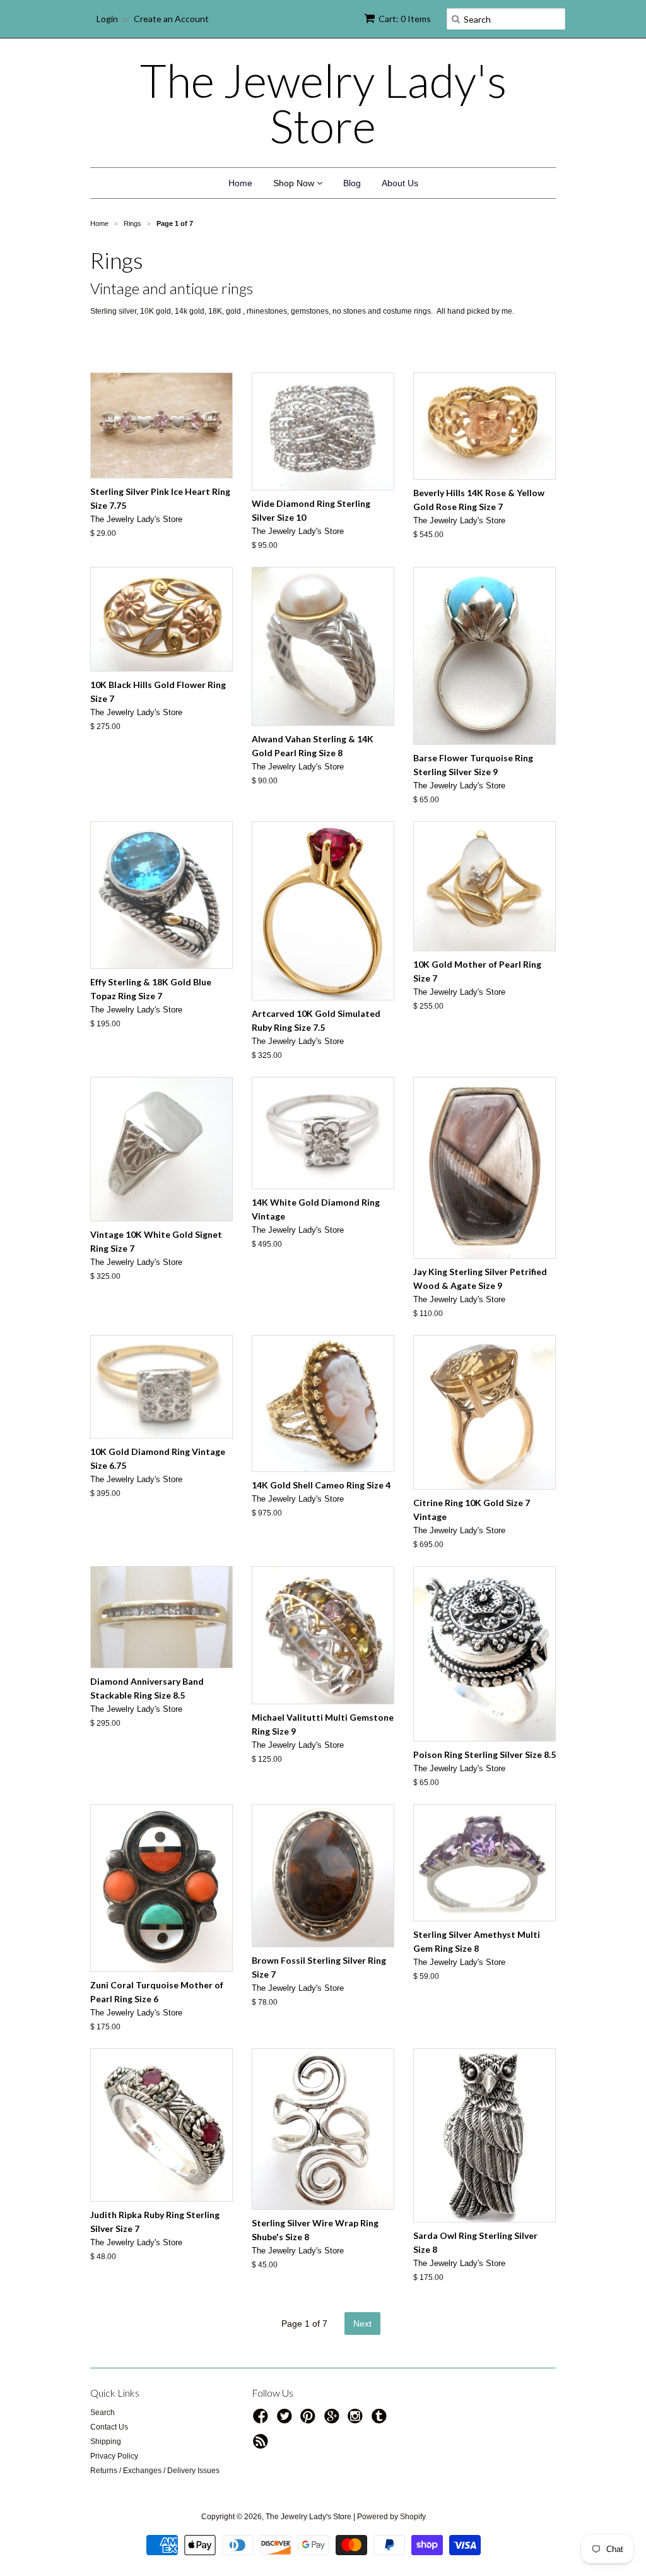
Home (240, 183)
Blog (352, 183)
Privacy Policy (114, 2456)
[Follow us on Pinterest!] (310, 2420)
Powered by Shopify (391, 2517)
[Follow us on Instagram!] (357, 2420)
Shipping (106, 2442)
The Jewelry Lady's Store (323, 103)
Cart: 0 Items (405, 19)
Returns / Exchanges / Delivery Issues (155, 2471)
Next (362, 2324)
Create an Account (171, 19)
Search (103, 2413)
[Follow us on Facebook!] (262, 2420)
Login (107, 19)
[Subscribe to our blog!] (262, 2445)
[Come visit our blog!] (381, 2420)
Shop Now (295, 183)
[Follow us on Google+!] (334, 2420)
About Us (400, 183)
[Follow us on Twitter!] (286, 2420)
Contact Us (109, 2427)
